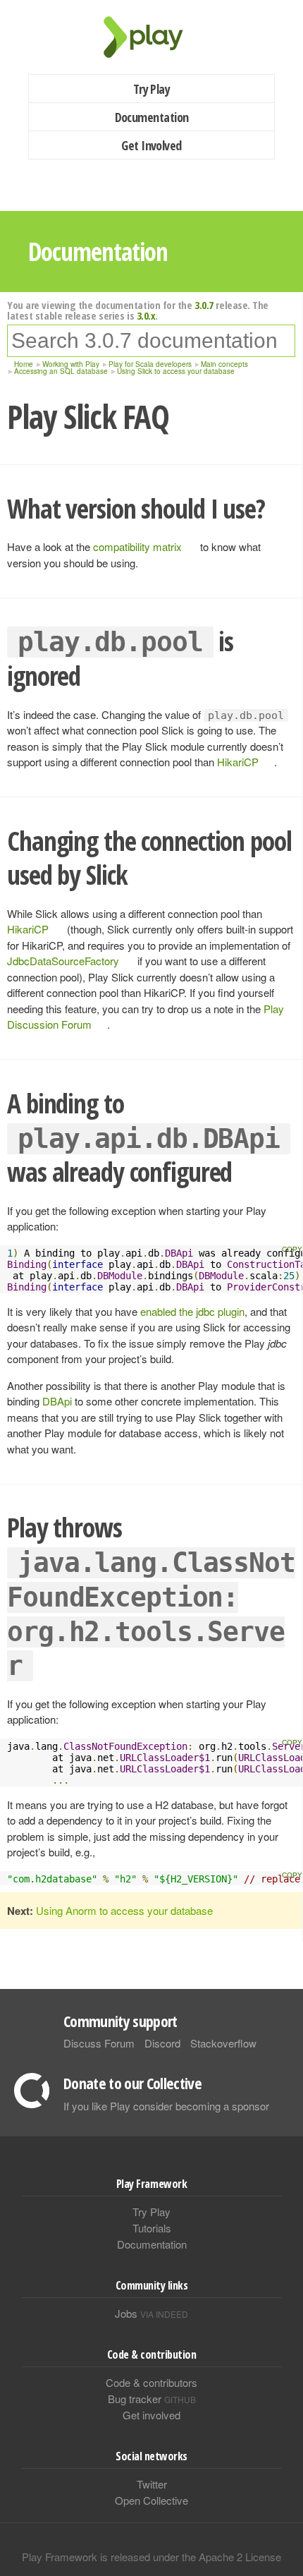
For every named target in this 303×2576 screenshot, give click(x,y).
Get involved (151, 2415)
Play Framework (151, 37)
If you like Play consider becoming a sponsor (166, 2106)
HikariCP (238, 762)
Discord (162, 2043)
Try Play (152, 89)
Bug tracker (152, 2399)
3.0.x (146, 315)
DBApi (57, 1401)
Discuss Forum (99, 2043)
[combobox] (151, 341)
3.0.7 (204, 305)
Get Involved (151, 145)
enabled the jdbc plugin (192, 1311)
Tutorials (152, 2228)
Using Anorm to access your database (124, 1910)
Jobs (151, 2313)
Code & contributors (151, 2382)
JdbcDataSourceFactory (63, 961)
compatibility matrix (137, 546)
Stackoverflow (223, 2043)
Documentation (152, 117)
